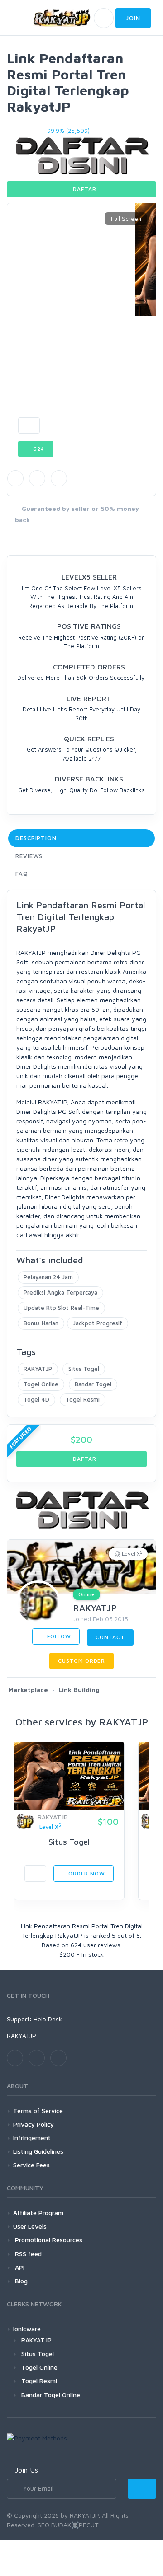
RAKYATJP (38, 1369)
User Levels (30, 2226)
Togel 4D (36, 1399)
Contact (110, 1637)
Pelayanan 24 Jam (48, 1277)
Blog (20, 2281)
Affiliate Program (38, 2213)
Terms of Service (38, 2111)
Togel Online (41, 1384)
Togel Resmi (83, 1399)
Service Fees (31, 2165)
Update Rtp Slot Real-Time (61, 1308)
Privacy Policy (34, 2124)
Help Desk (48, 2019)
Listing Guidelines (38, 2151)
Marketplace (28, 1690)
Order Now (86, 1873)
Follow (58, 1636)
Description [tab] (36, 838)
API (19, 2267)
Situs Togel (84, 1369)
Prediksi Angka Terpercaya (60, 1292)
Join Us (26, 2470)
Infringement (32, 2138)
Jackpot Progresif (98, 1323)
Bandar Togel (93, 1384)
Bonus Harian (41, 1323)
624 (38, 449)
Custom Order (81, 1661)
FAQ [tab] (22, 874)
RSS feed (27, 2254)
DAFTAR (84, 189)
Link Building (79, 1690)
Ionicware (27, 2329)
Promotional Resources (48, 2240)
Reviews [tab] (29, 856)
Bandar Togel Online (51, 2395)
